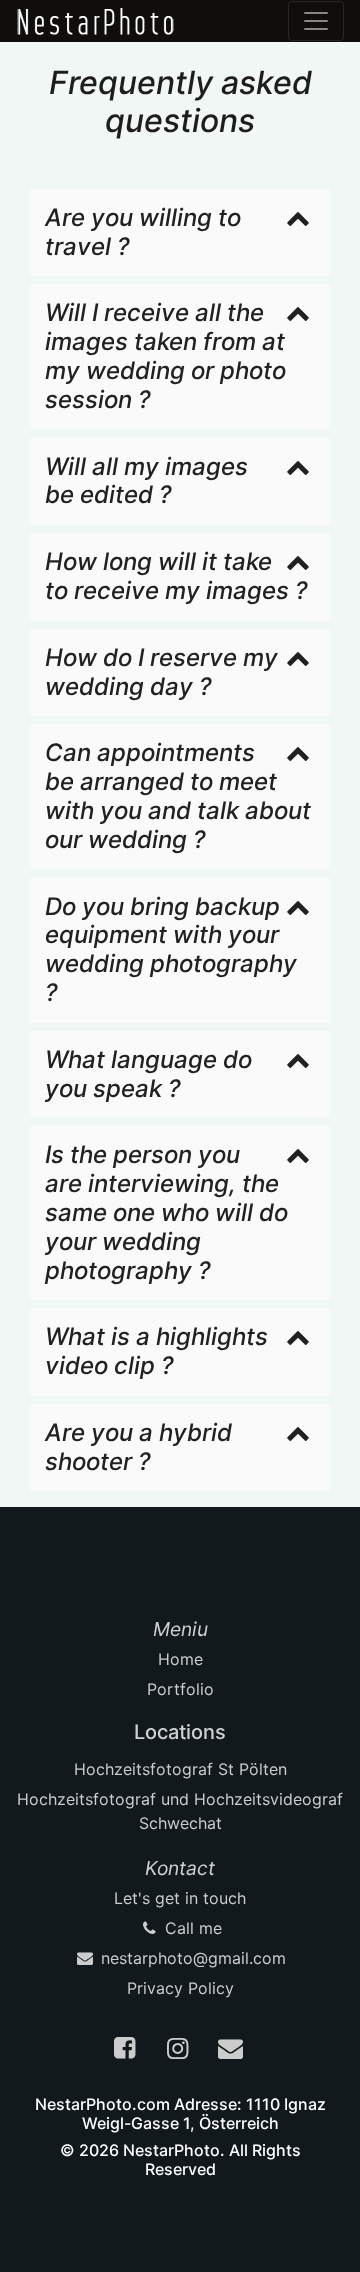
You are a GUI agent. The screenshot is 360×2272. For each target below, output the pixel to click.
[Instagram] (180, 2051)
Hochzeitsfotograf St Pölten (180, 1769)
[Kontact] (233, 2051)
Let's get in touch (180, 1898)
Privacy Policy (180, 1988)
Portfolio (180, 1689)
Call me (191, 1928)
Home (180, 1659)
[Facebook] (127, 2051)
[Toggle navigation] (316, 21)
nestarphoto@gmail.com (191, 1958)
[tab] (180, 233)
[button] (180, 233)
